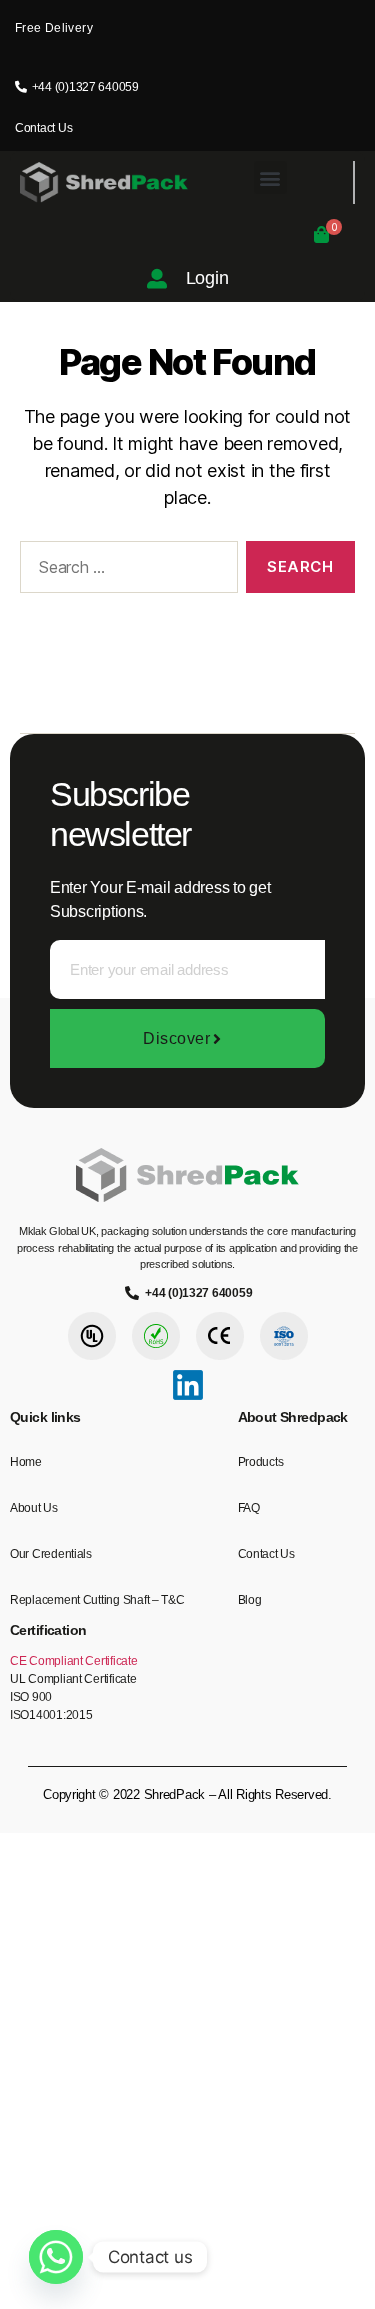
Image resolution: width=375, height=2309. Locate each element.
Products (261, 1462)
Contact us (266, 1554)
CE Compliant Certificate (74, 1661)
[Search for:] (125, 571)
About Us (34, 1508)
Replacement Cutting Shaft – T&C (97, 1600)
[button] (270, 177)
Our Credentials (51, 1554)
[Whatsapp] (56, 2257)
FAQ (249, 1508)
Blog (250, 1600)
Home (26, 1462)
